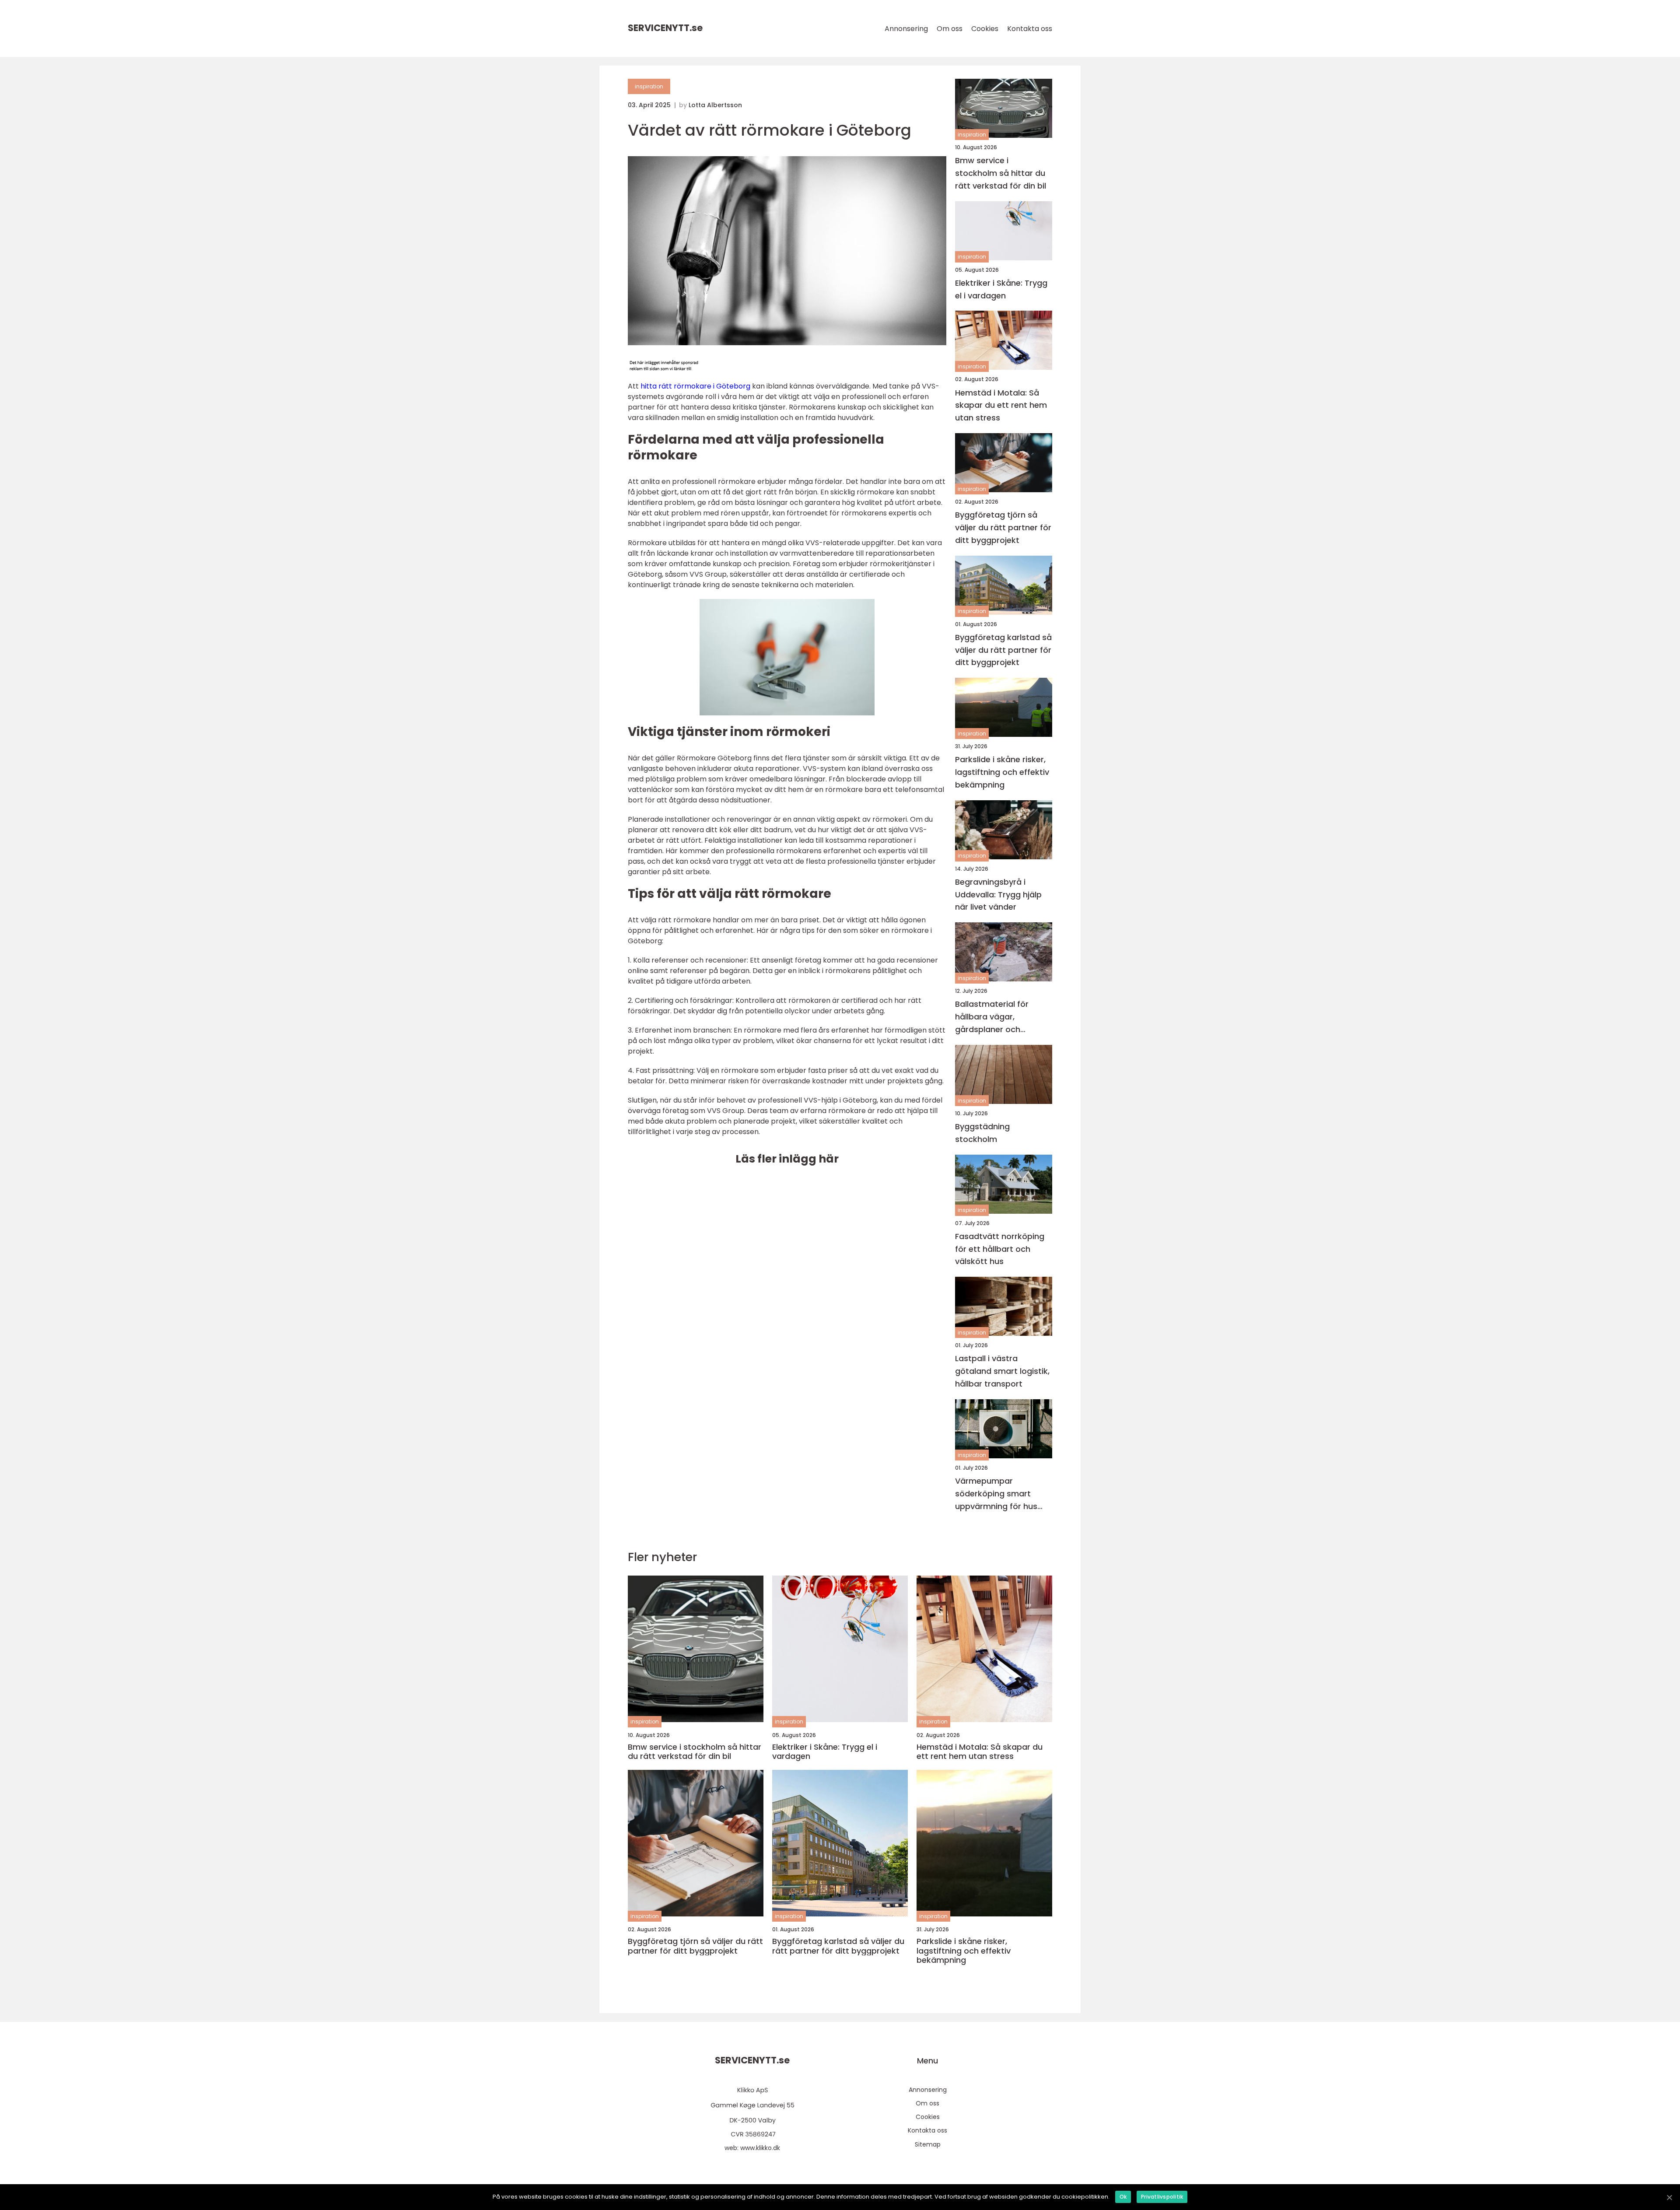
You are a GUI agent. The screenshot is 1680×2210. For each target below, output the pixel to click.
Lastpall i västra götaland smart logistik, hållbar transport (1002, 1371)
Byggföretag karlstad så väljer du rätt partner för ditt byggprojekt (1003, 650)
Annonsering (906, 29)
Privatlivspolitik (1162, 2197)
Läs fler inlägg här (787, 1159)
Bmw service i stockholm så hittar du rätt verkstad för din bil (1001, 173)
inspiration (649, 86)
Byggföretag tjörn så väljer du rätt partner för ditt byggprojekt (1003, 527)
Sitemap (928, 2144)
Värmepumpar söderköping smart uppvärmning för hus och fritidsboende (996, 1494)
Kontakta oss (1030, 29)
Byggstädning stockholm (982, 1133)
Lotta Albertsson (715, 105)
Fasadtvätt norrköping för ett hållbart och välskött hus (1000, 1249)
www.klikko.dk (760, 2148)
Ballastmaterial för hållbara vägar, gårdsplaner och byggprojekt (992, 1017)
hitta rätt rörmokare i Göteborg (695, 386)
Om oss (950, 29)
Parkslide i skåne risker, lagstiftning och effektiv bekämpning (1002, 772)
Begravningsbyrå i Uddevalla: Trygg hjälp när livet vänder (998, 895)
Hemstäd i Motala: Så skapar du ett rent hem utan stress (1001, 405)
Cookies (985, 29)
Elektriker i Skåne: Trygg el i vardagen (1001, 289)
